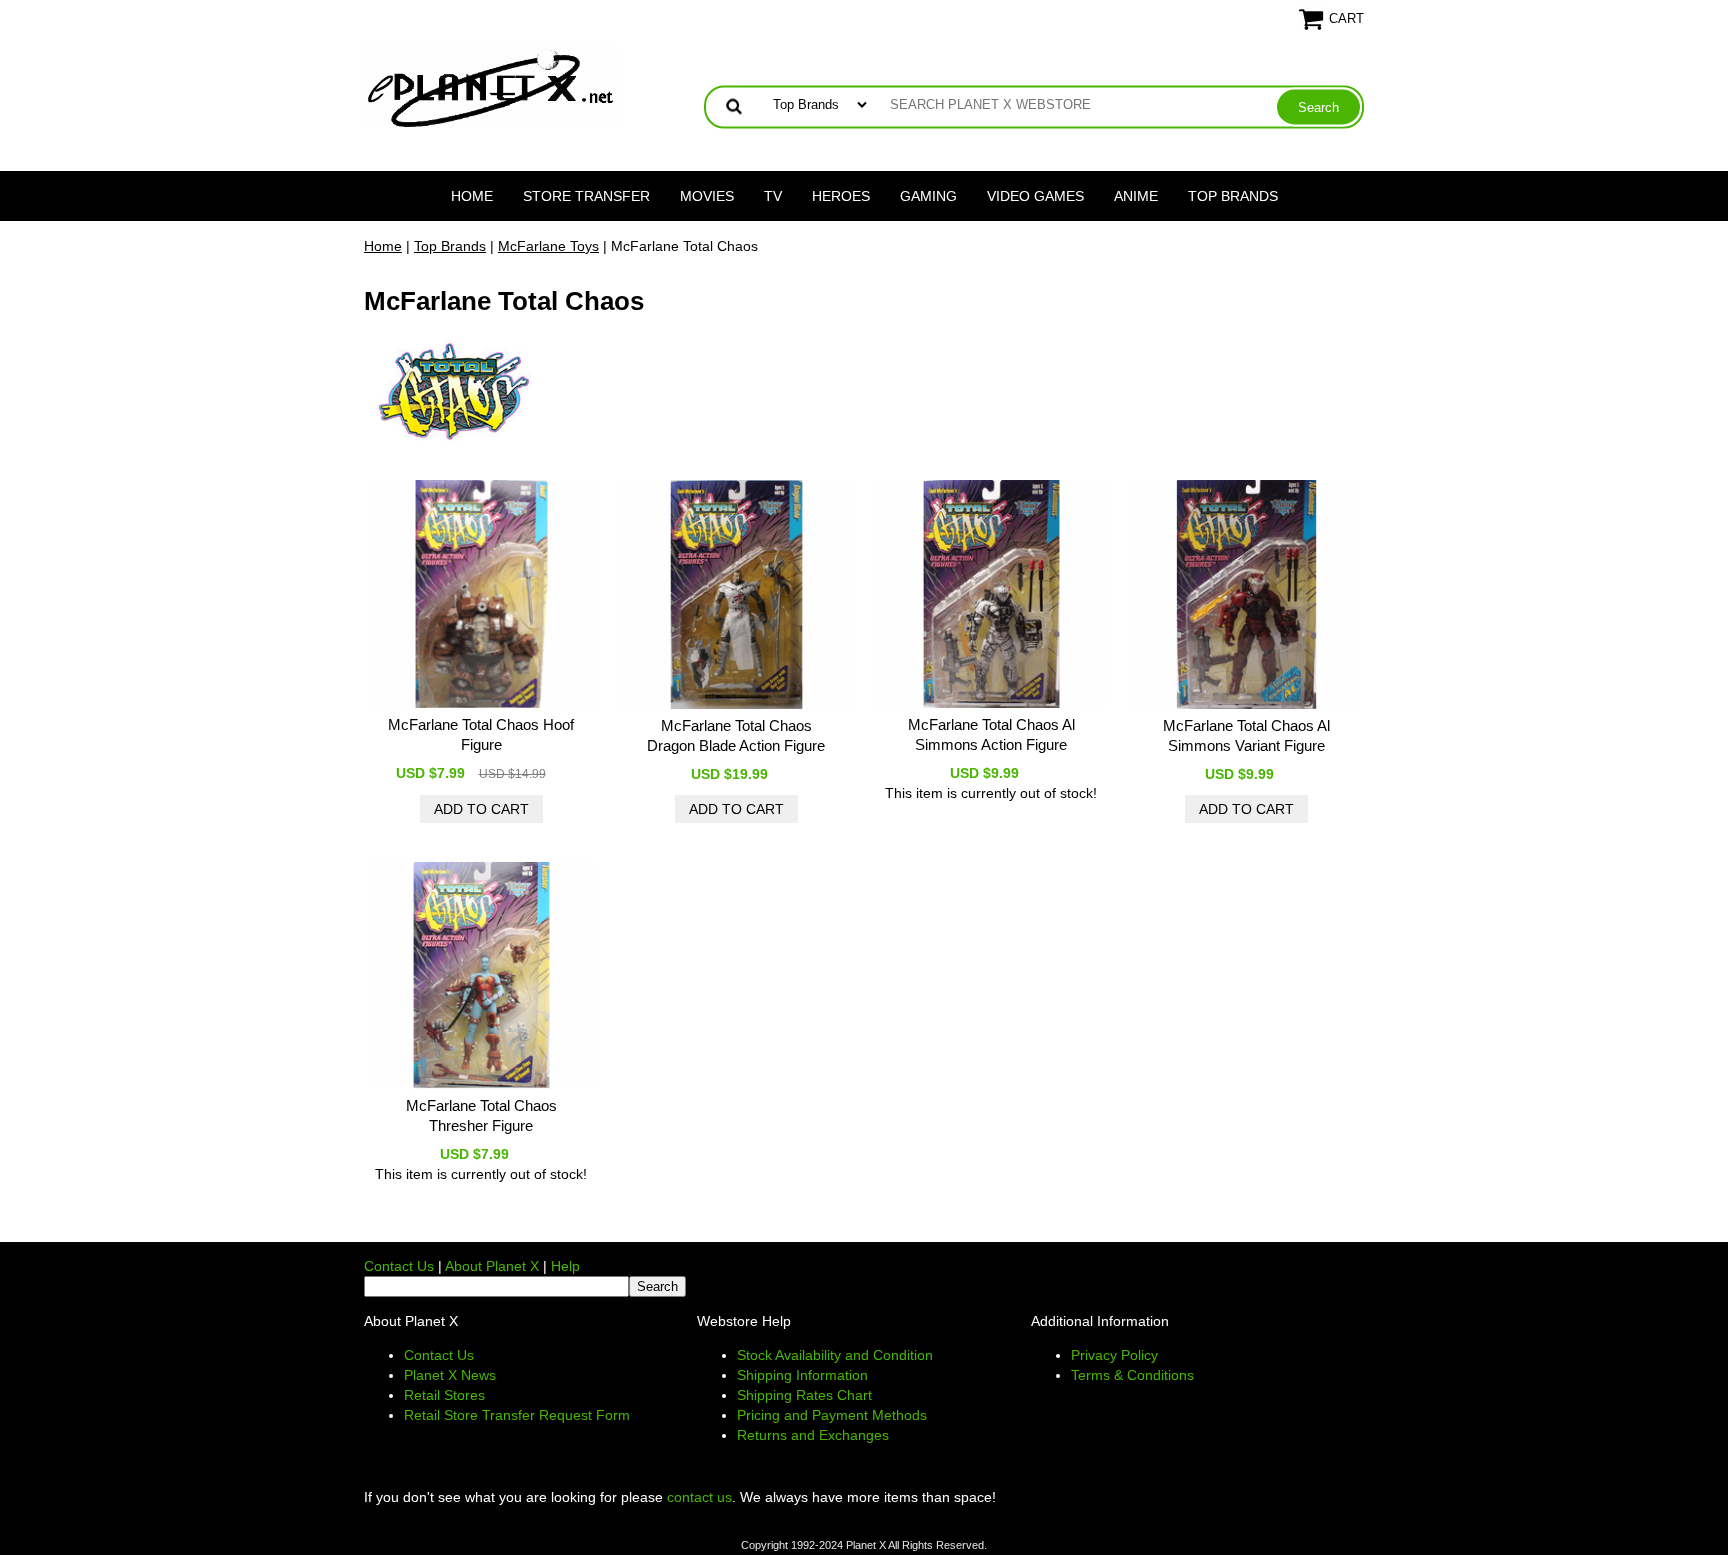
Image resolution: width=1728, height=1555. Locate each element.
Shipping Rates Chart (804, 1395)
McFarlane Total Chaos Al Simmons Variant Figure (1246, 735)
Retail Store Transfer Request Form (517, 1415)
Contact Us (399, 1266)
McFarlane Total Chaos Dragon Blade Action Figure (736, 735)
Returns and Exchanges (813, 1435)
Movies (707, 196)
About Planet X (492, 1266)
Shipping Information (802, 1375)
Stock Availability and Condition (835, 1355)
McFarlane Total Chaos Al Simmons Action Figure (991, 734)
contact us (699, 1497)
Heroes (841, 196)
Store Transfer (586, 196)
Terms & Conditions (1132, 1375)
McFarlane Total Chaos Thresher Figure (481, 1115)
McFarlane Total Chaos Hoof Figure (481, 734)
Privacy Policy (1114, 1355)
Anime (1136, 196)
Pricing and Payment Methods (832, 1415)
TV (773, 196)
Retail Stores (444, 1395)
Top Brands (1233, 196)
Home (472, 196)
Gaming (928, 196)
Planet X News (450, 1375)
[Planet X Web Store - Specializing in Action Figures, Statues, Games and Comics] (491, 86)
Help (565, 1266)
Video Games (1035, 196)
